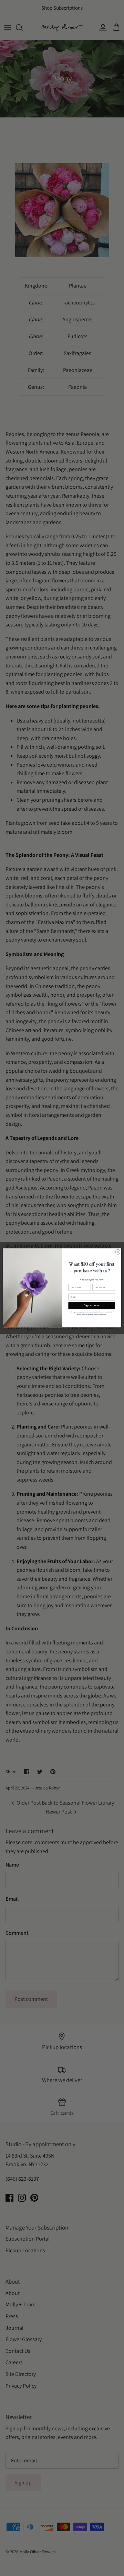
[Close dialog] (118, 1252)
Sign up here (91, 1306)
